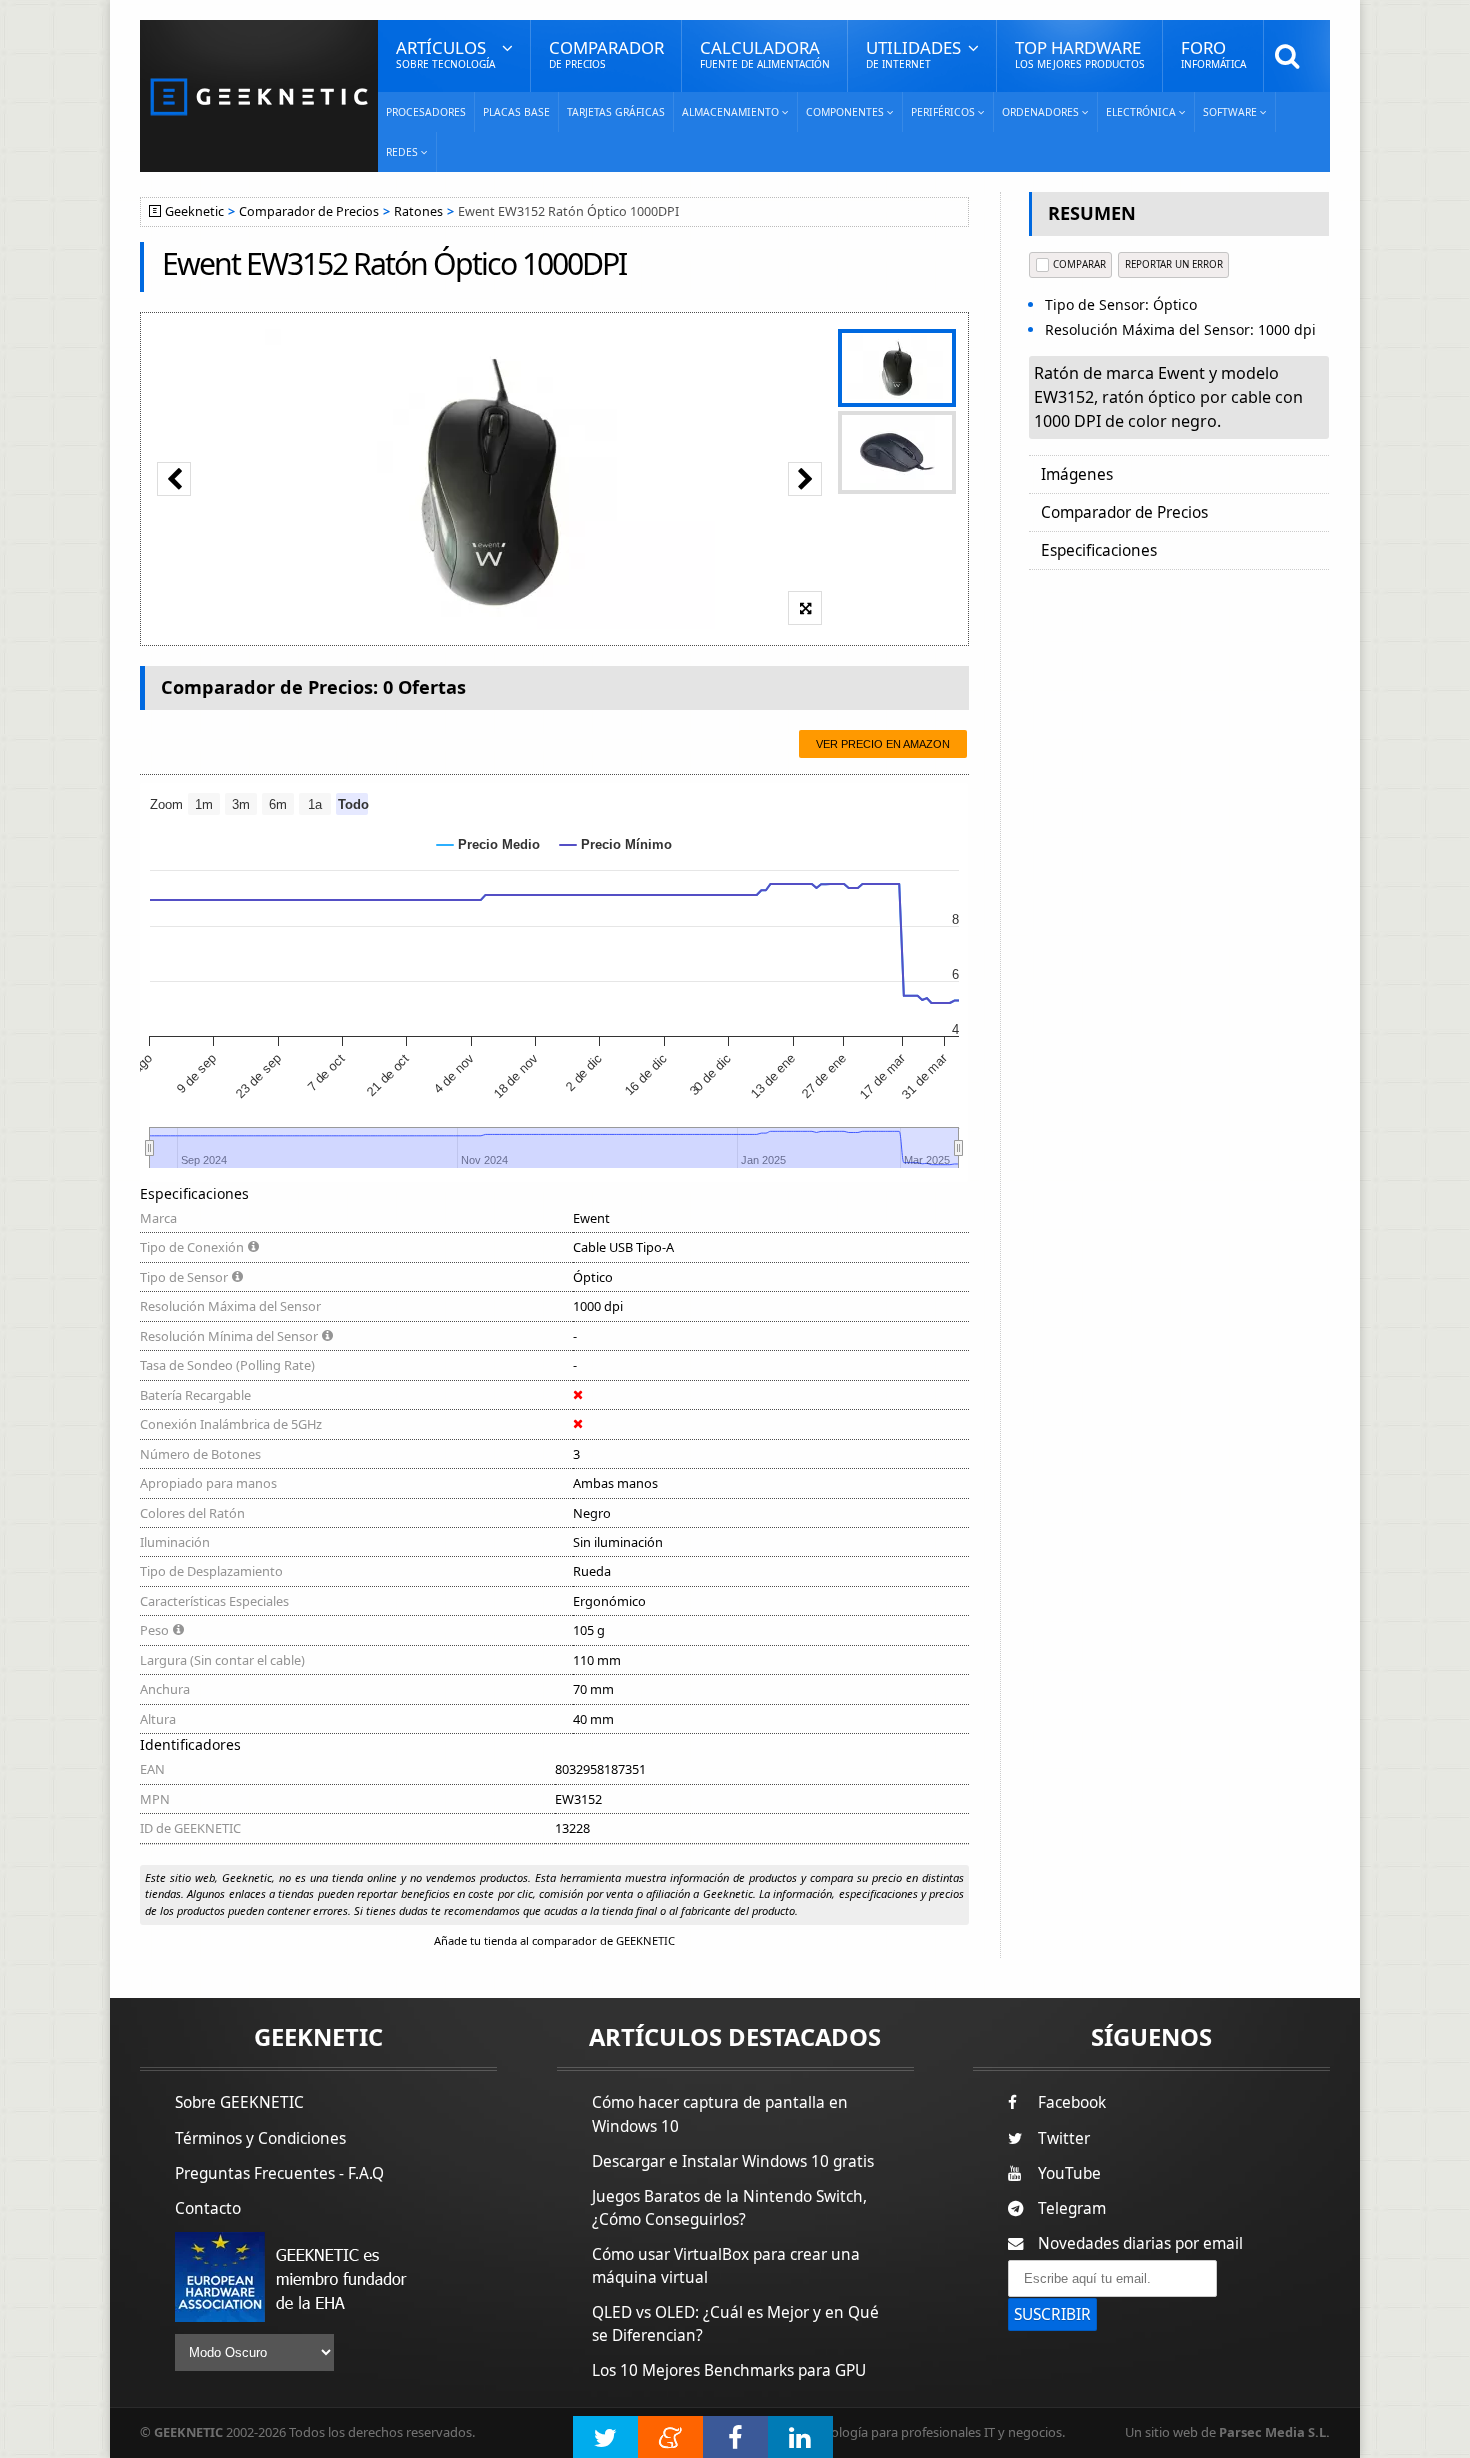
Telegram (1072, 2208)
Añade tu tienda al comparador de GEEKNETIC (554, 1940)
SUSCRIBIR (1052, 2314)
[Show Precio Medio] (488, 844)
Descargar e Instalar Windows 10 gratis (733, 2161)
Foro (1213, 53)
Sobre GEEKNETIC (239, 2102)
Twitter (1064, 2138)
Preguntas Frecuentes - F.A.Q (279, 2173)
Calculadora (765, 53)
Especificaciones (1099, 550)
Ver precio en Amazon (883, 744)
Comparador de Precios (309, 211)
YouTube (1069, 2173)
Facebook (1072, 2102)
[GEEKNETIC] (259, 95)
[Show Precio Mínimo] (616, 844)
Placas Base (516, 112)
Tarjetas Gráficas (616, 112)
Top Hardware (1080, 53)
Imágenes (1077, 474)
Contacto (208, 2208)
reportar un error (1174, 264)
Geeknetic (194, 211)
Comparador (606, 53)
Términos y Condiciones (260, 2138)
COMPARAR (1079, 264)
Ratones (418, 211)
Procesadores (426, 112)
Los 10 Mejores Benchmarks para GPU (729, 2370)
